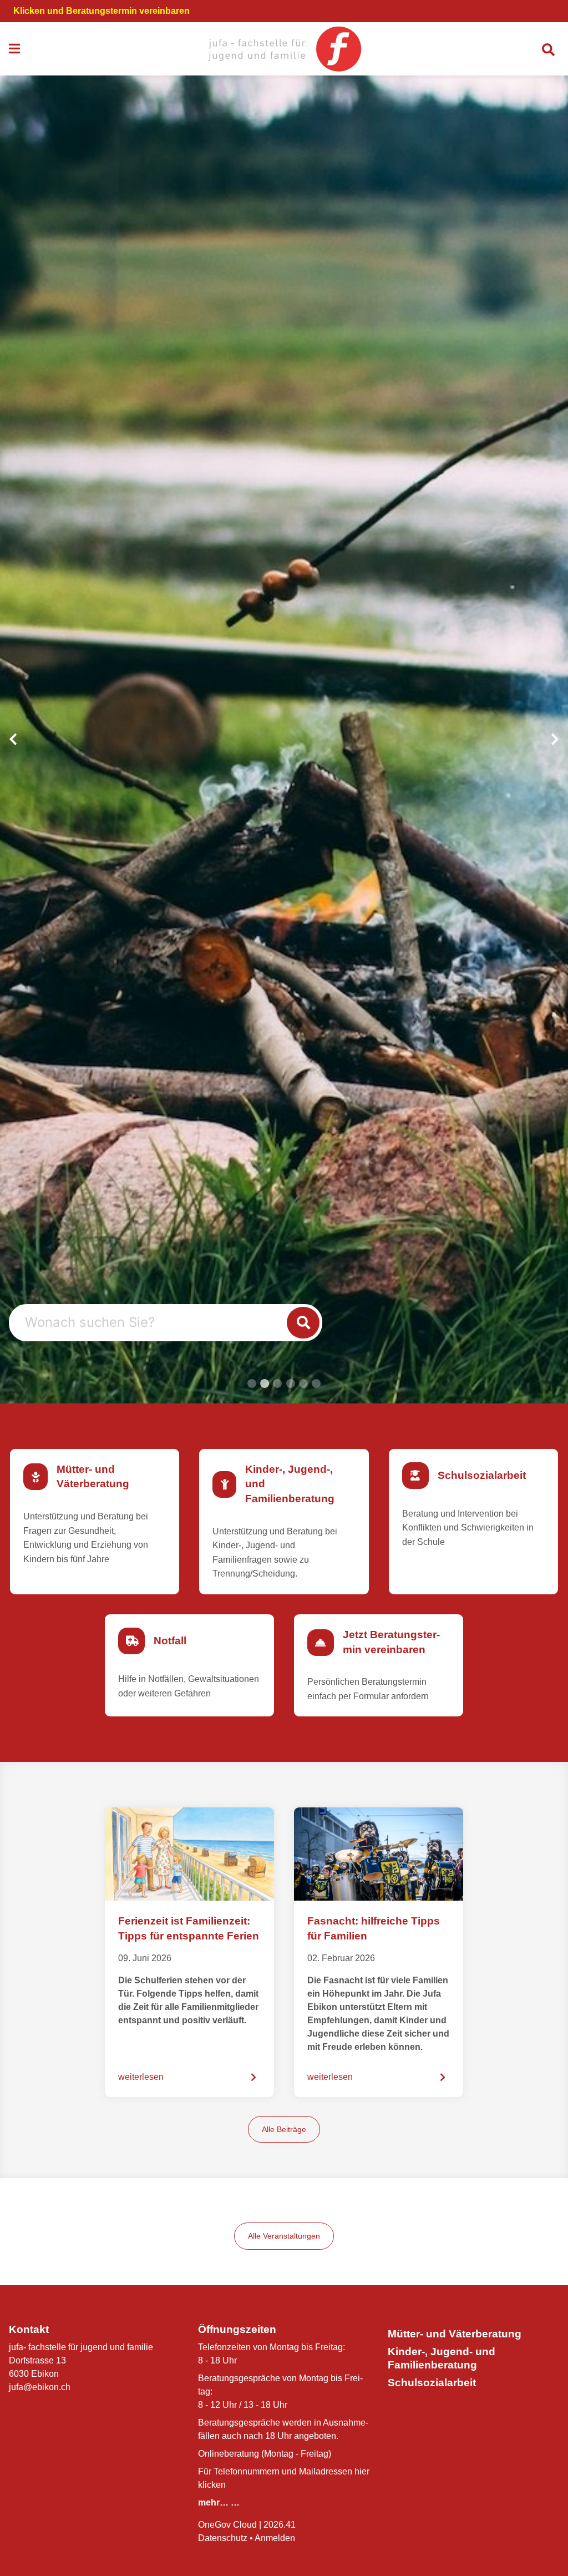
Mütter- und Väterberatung (455, 2334)
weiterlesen (141, 2077)
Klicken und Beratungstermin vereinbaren (102, 11)
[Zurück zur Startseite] (284, 49)
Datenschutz (223, 2538)
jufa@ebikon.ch (40, 2387)
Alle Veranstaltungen (284, 2236)
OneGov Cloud (227, 2525)
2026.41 (280, 2525)
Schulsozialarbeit (432, 2383)
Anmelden (275, 2538)
